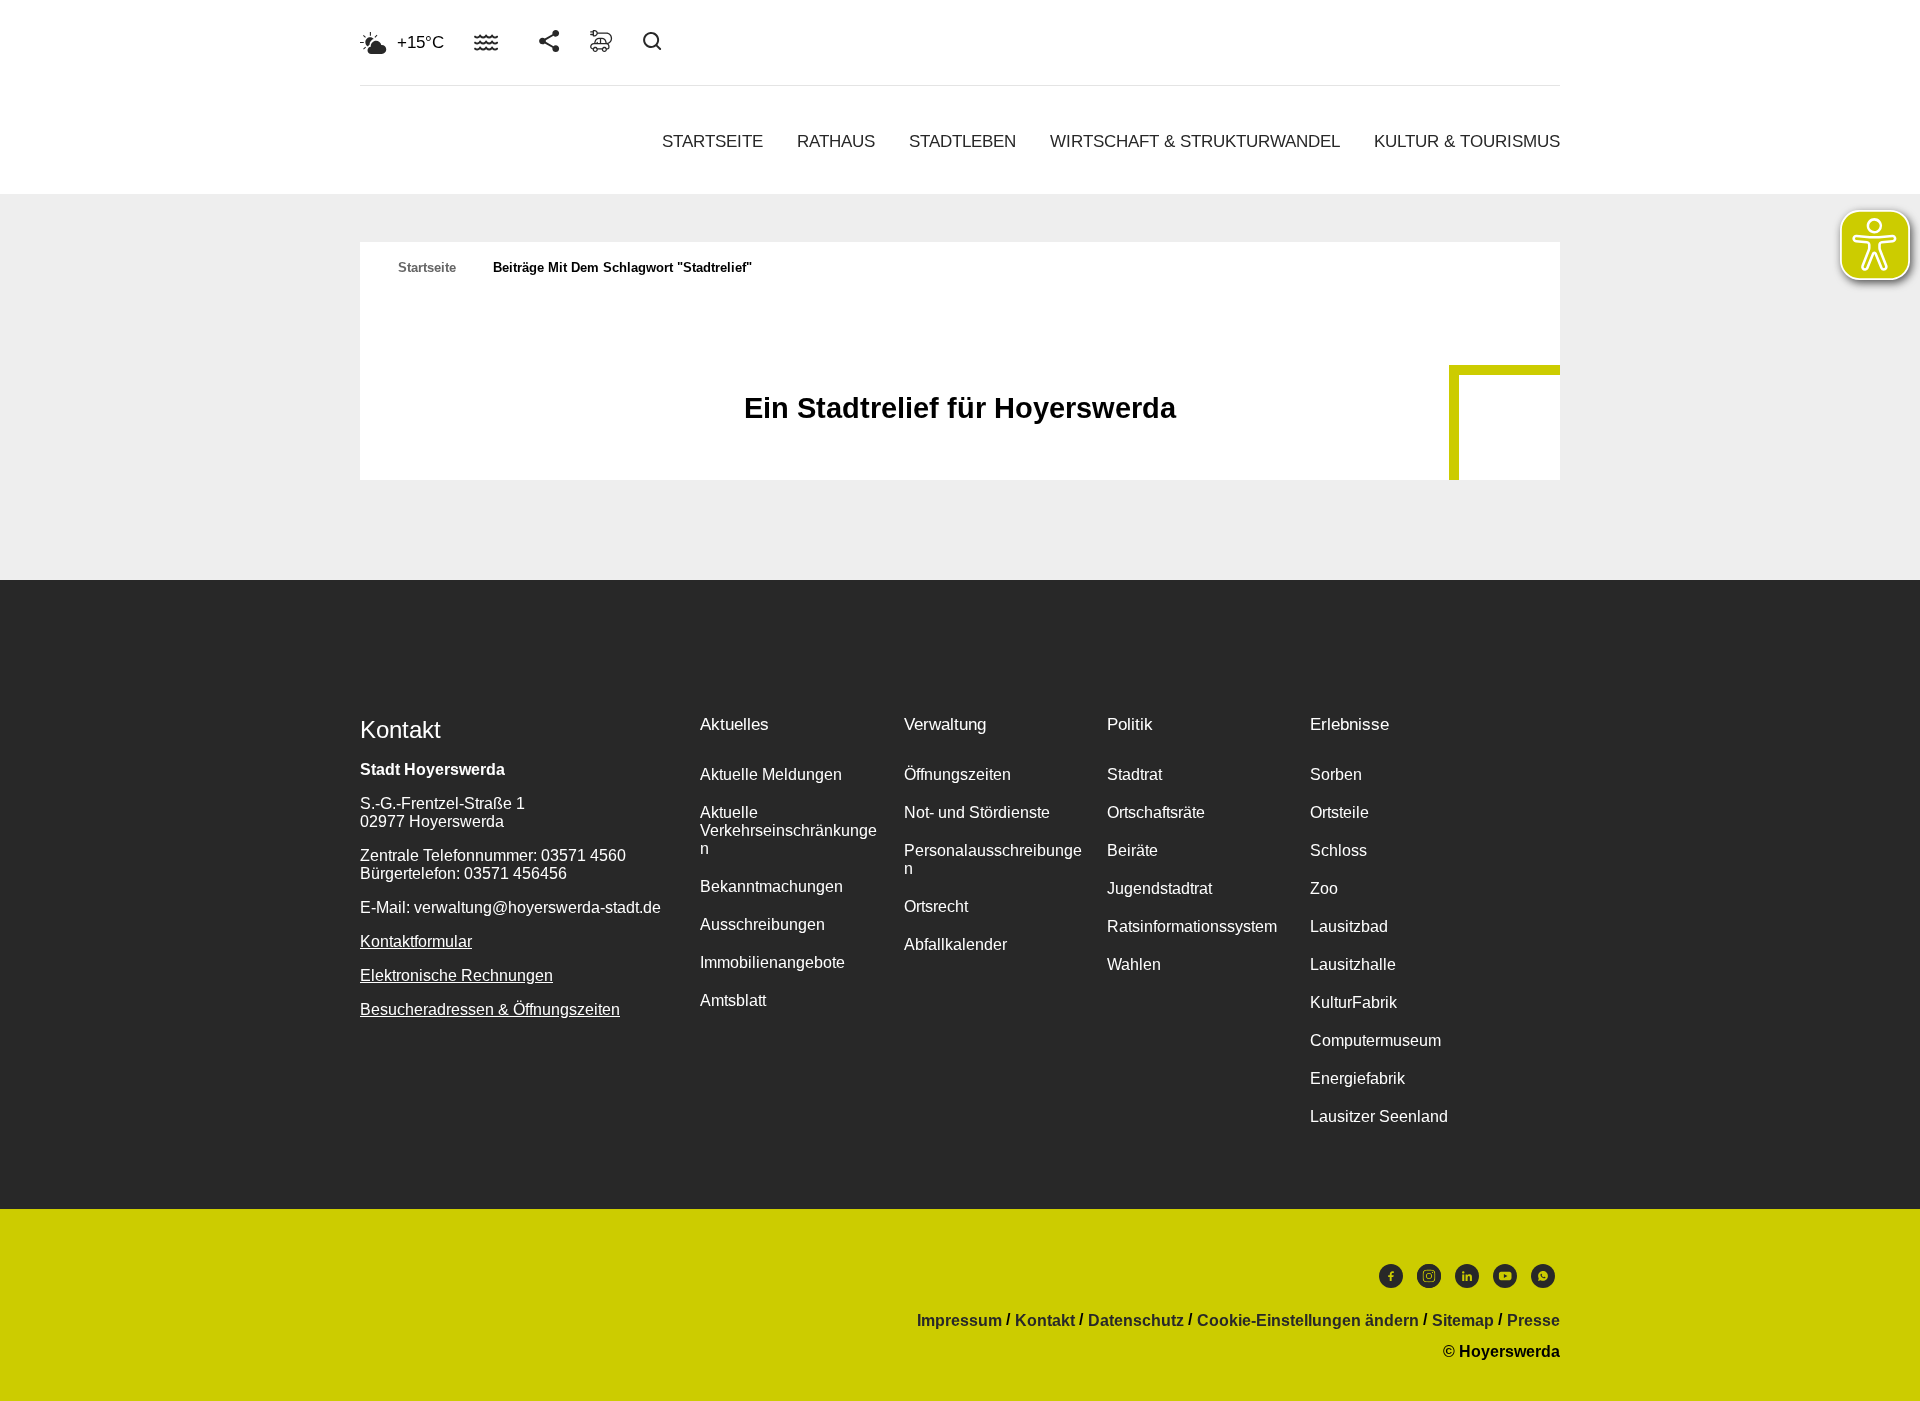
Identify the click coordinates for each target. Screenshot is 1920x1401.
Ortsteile (1339, 812)
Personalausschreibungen (993, 859)
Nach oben (960, 359)
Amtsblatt (733, 1000)
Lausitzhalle (1353, 964)
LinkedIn (1467, 1281)
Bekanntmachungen (771, 886)
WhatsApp (1543, 1281)
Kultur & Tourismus (1467, 141)
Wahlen (1134, 964)
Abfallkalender (955, 944)
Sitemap (1463, 1321)
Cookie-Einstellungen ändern (1308, 1321)
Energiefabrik (1357, 1078)
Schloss (1338, 850)
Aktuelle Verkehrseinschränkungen (788, 830)
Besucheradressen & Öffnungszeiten (490, 1009)
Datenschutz (1136, 1321)
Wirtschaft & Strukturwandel (1195, 141)
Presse (1533, 1321)
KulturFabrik (1353, 1002)
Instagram (1429, 1281)
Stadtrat (1134, 774)
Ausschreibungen (762, 924)
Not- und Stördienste (977, 812)
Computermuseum (1375, 1040)
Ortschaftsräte (1156, 812)
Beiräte (1132, 850)
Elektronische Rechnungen (456, 975)
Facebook (1391, 1281)
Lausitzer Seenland (1379, 1116)
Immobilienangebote (772, 962)
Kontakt (1045, 1321)
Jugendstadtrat (1159, 888)
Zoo (1324, 888)
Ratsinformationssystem (1192, 926)
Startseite (712, 141)
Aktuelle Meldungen (771, 774)
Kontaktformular (416, 941)
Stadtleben (962, 141)
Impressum (959, 1321)
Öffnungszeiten (957, 774)
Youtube (1505, 1281)
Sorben (1336, 774)
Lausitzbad (1349, 926)
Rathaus (836, 141)
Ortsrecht (936, 906)
